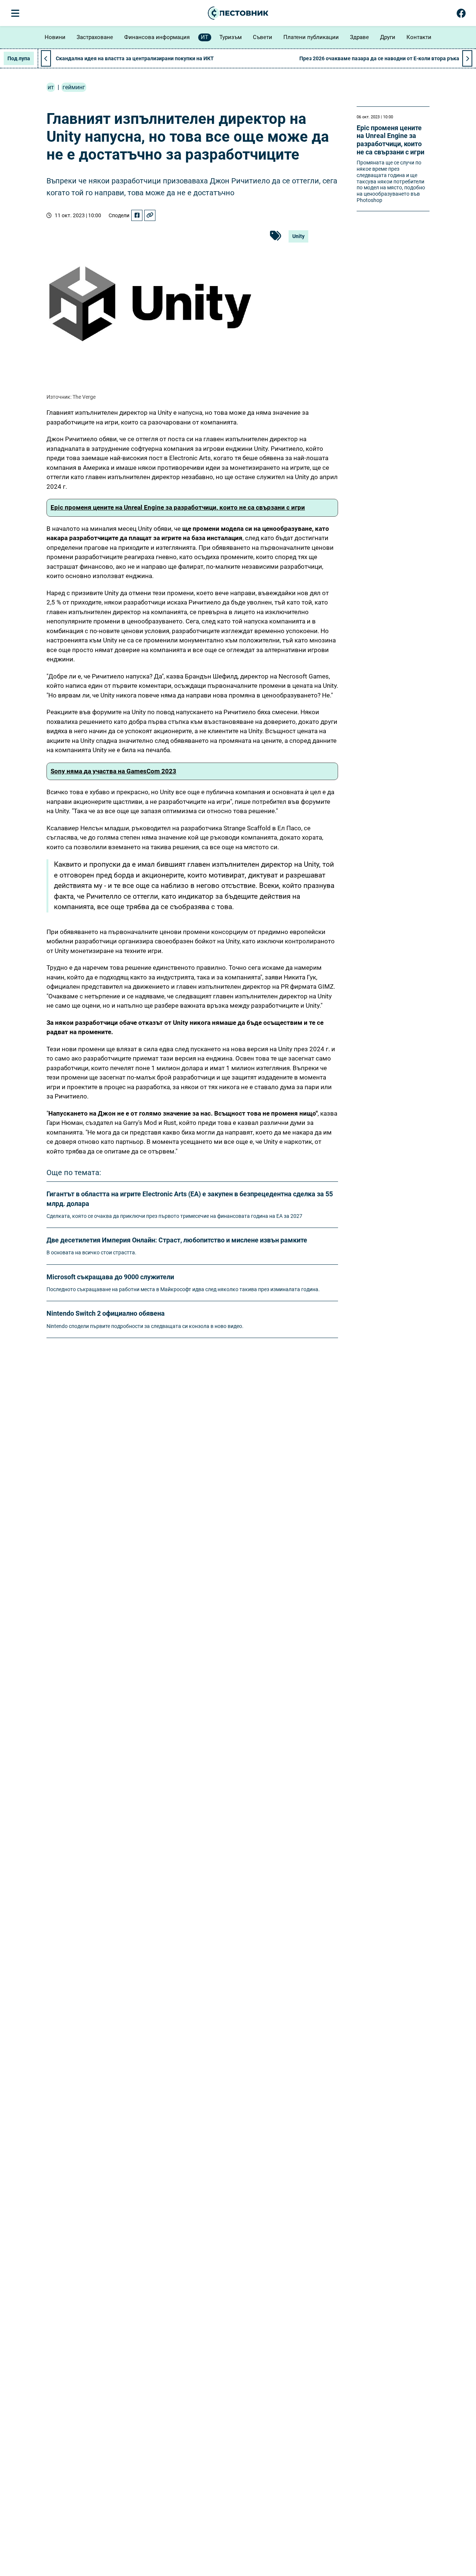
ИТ (205, 37)
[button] (467, 58)
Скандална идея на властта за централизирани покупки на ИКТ (135, 58)
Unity (298, 236)
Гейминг (74, 87)
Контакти (419, 37)
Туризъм (231, 37)
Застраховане (95, 37)
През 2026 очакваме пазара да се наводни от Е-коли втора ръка (379, 58)
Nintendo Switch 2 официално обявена (106, 1313)
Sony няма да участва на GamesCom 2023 (113, 771)
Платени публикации (311, 37)
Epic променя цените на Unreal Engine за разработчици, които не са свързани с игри (178, 507)
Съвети (263, 37)
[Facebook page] (461, 15)
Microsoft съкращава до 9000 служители (110, 1277)
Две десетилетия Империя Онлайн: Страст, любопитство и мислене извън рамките (177, 1240)
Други (388, 37)
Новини (55, 37)
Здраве (359, 37)
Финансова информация (157, 37)
